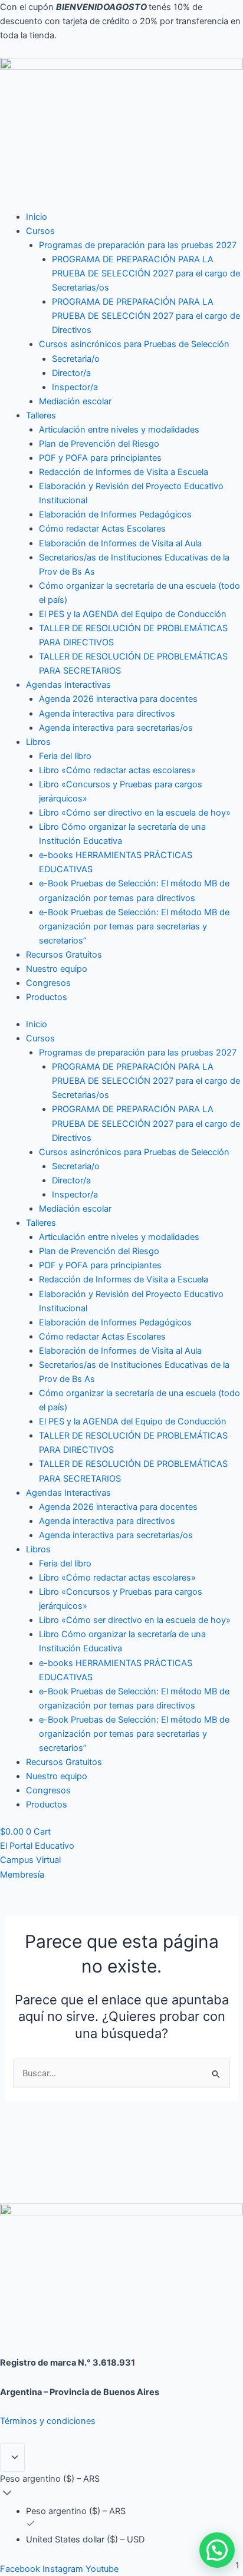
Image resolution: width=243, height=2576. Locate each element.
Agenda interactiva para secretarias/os (116, 728)
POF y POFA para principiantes (100, 458)
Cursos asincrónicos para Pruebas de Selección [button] (134, 344)
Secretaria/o (76, 359)
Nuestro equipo (57, 969)
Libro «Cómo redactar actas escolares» (117, 770)
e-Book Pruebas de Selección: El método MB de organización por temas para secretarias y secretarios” (134, 926)
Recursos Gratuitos (64, 955)
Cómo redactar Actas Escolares (102, 529)
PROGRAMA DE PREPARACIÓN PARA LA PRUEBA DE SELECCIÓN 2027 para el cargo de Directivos (146, 316)
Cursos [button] (40, 231)
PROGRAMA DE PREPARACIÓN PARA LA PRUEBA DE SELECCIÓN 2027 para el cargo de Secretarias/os (146, 273)
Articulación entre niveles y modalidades (119, 430)
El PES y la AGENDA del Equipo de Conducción (133, 614)
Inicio (37, 217)
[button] (217, 2550)
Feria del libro (65, 756)
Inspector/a (75, 387)
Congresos (48, 983)
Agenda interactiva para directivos (107, 714)
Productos (47, 997)
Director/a (71, 373)
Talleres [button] (41, 415)
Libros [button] (38, 742)
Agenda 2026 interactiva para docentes (118, 699)
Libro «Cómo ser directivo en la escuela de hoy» (135, 813)
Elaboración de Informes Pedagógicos (115, 514)
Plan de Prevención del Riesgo (99, 444)
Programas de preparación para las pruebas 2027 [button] (138, 245)
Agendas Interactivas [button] (68, 685)
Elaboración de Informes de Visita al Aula (120, 543)
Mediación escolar (75, 401)
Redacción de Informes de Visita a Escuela (124, 472)
